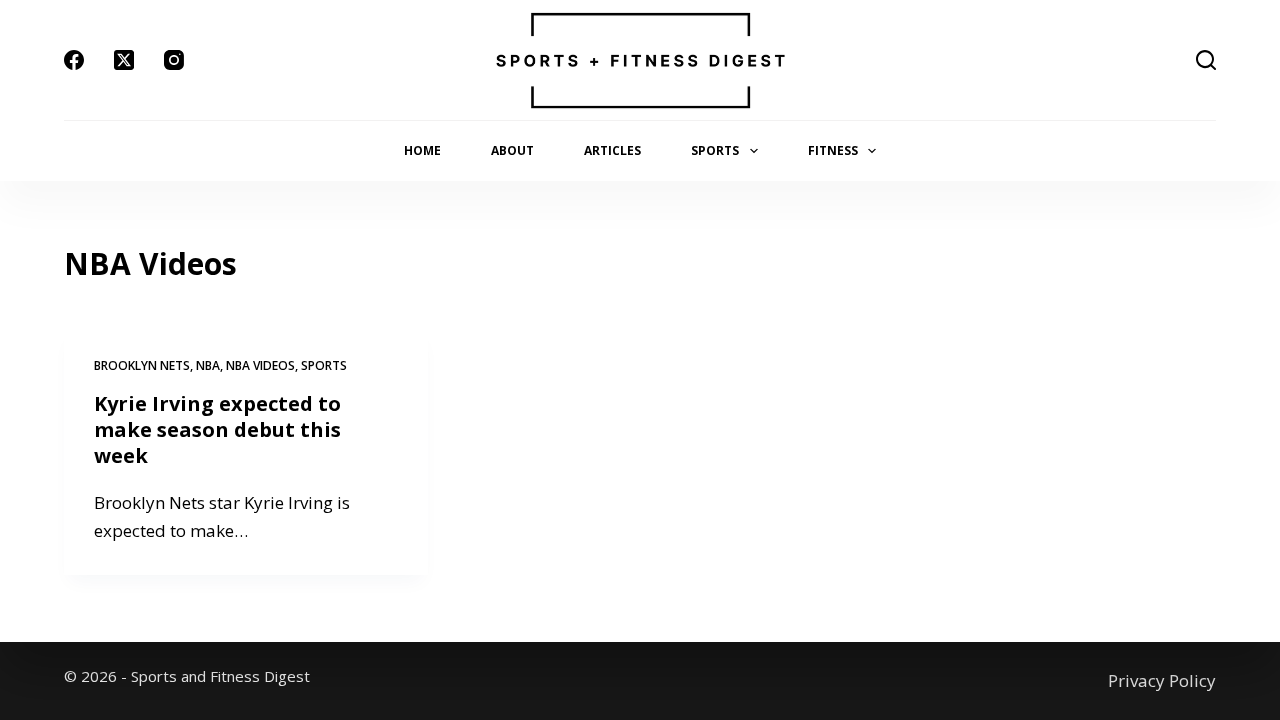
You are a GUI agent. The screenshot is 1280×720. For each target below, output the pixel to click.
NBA (208, 365)
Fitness (833, 150)
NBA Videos (260, 365)
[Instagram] (174, 60)
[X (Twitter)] (124, 60)
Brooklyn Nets (142, 365)
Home (422, 150)
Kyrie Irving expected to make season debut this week (217, 429)
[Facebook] (74, 60)
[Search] (1206, 60)
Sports (715, 150)
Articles (612, 150)
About (512, 150)
